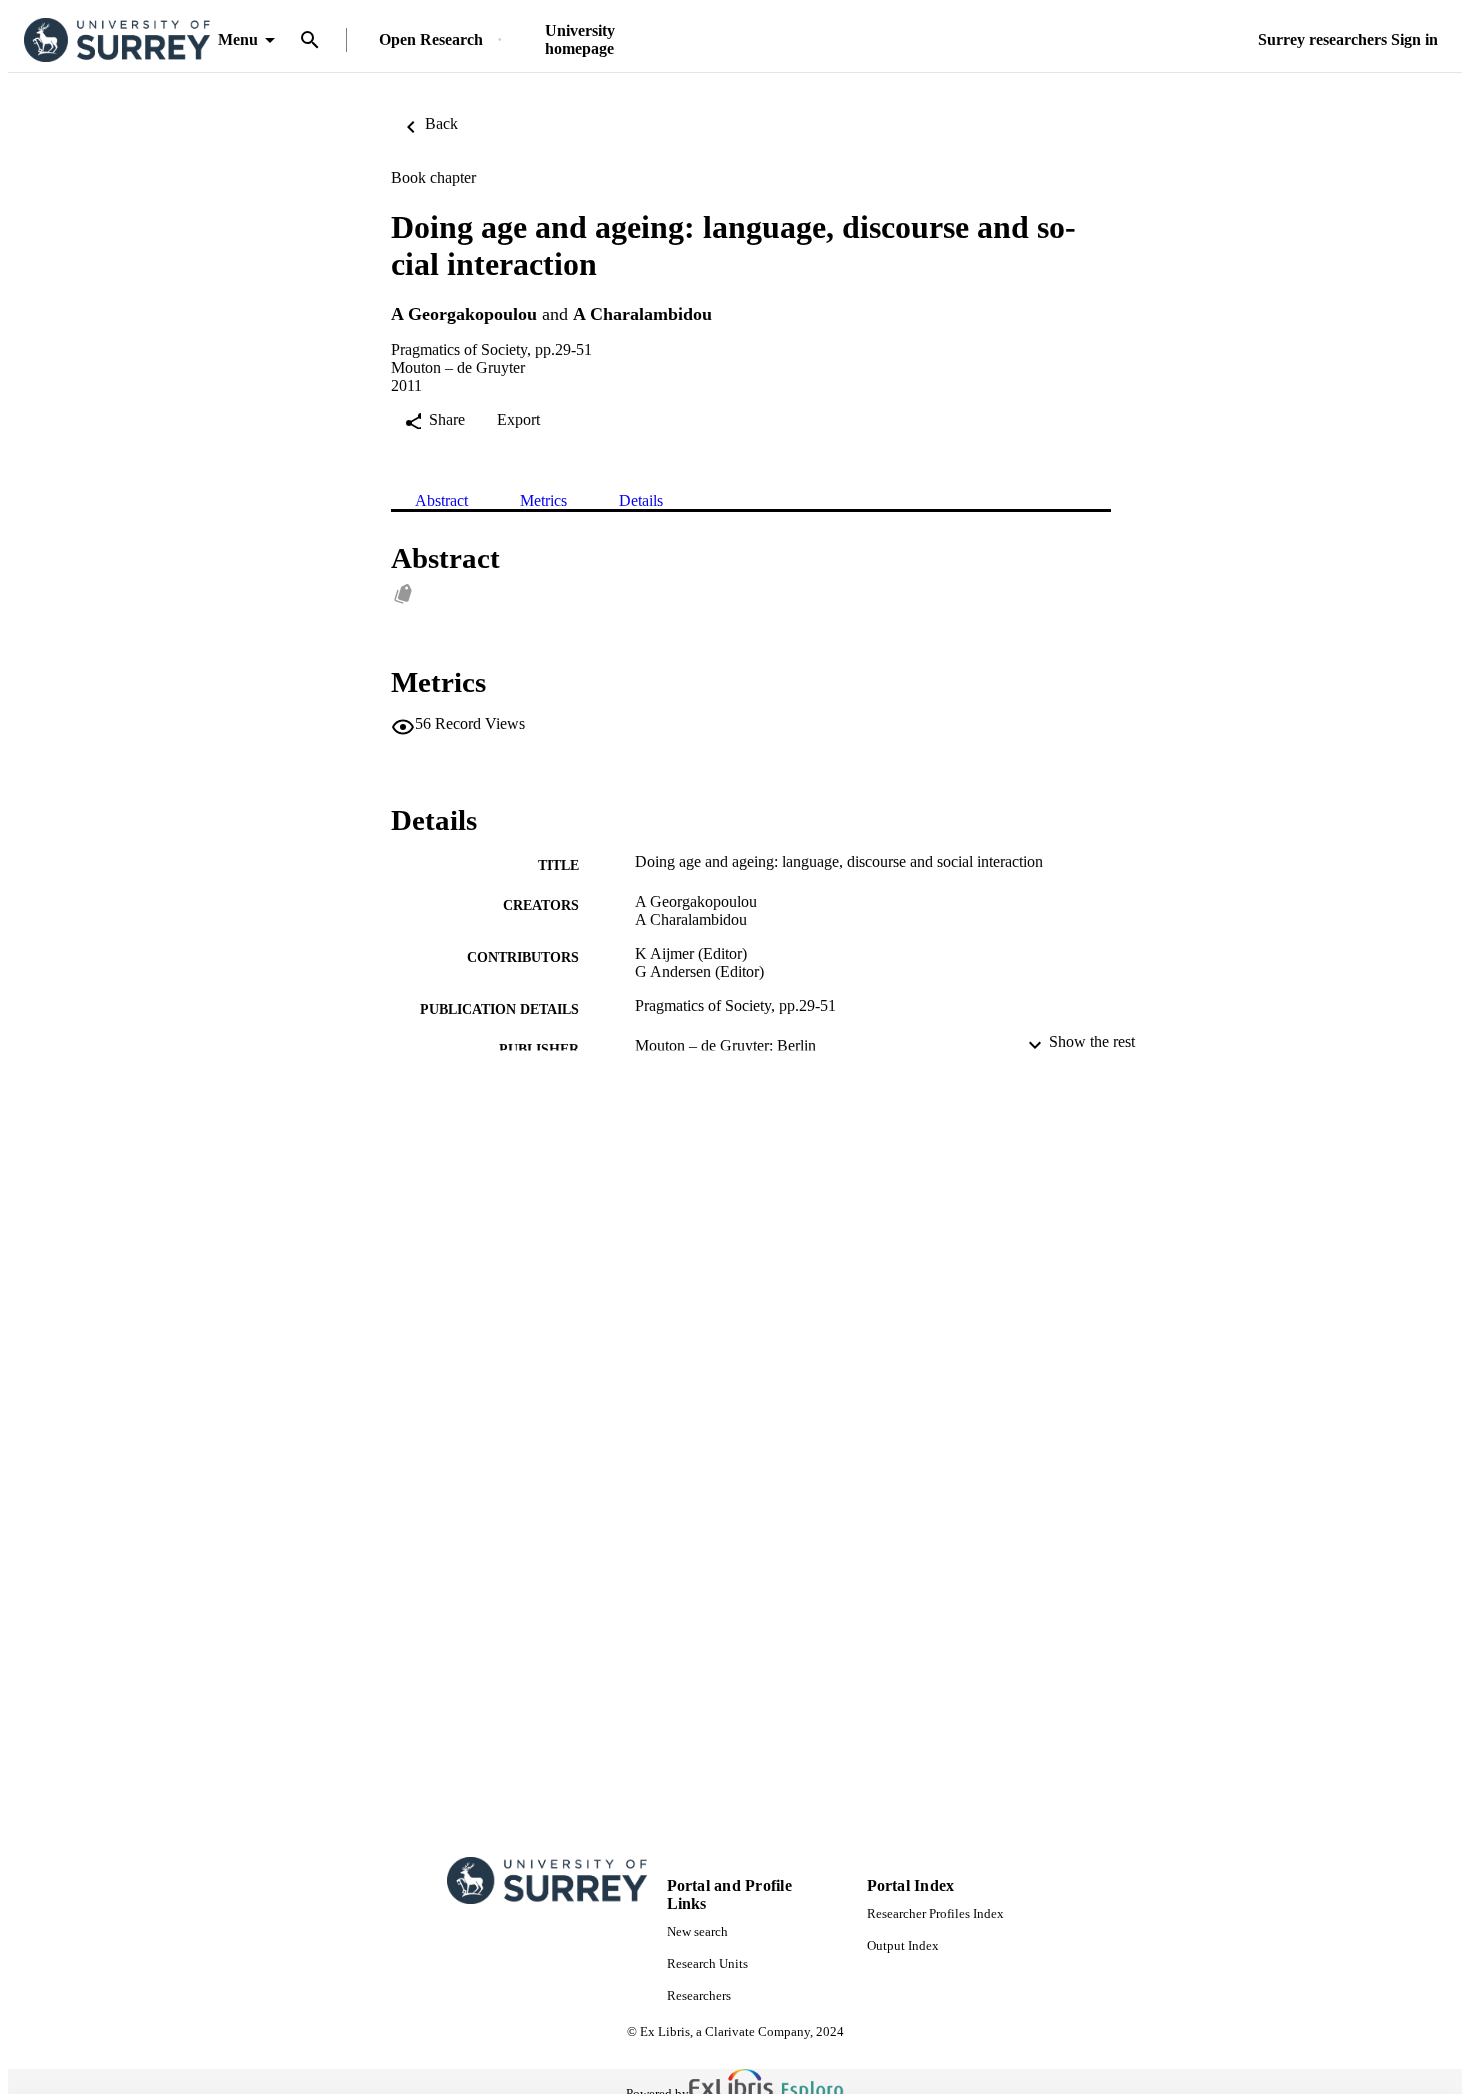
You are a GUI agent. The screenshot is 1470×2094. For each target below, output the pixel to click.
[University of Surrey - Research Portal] (117, 40)
